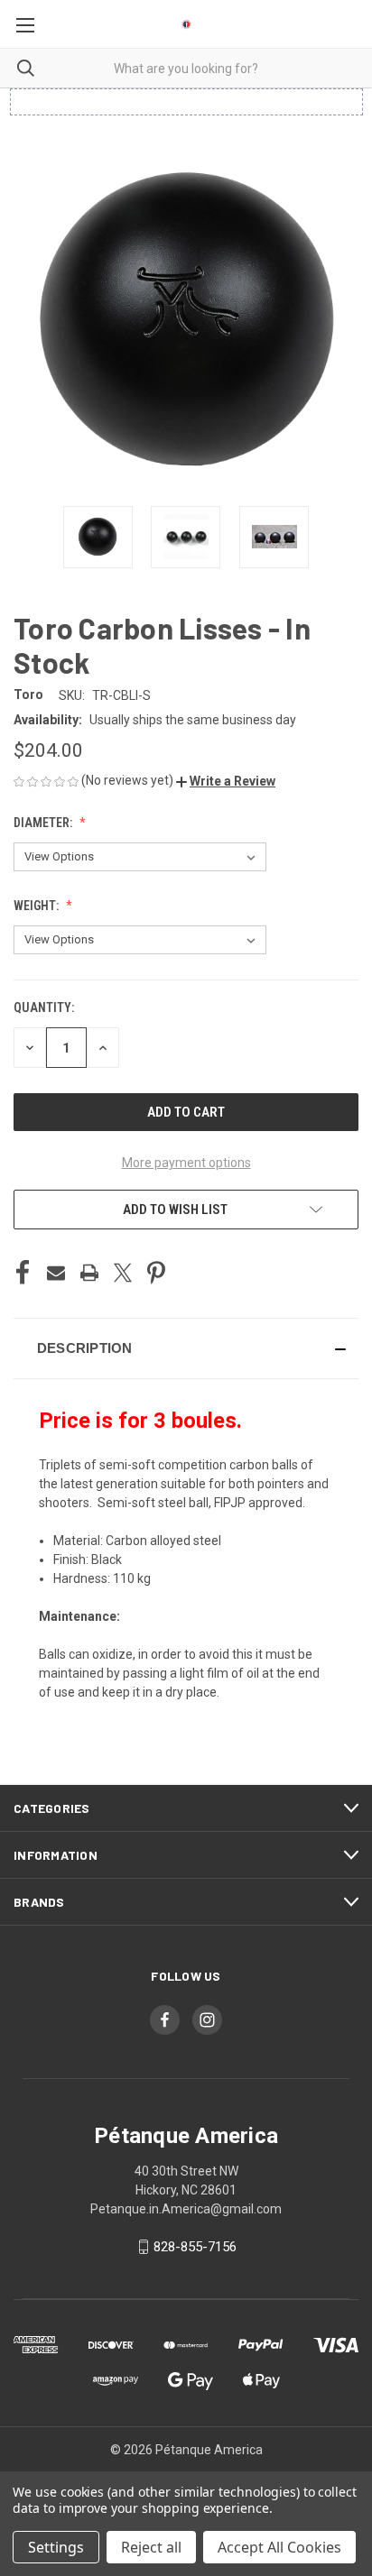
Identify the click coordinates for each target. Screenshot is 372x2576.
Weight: (37, 906)
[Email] (56, 1273)
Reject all (151, 2547)
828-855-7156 (195, 2247)
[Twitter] (123, 1273)
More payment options (186, 1163)
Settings (56, 2547)
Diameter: (44, 823)
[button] (226, 781)
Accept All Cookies (279, 2547)
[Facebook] (23, 1273)
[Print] (89, 1273)
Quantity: (44, 1007)
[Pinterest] (156, 1273)
